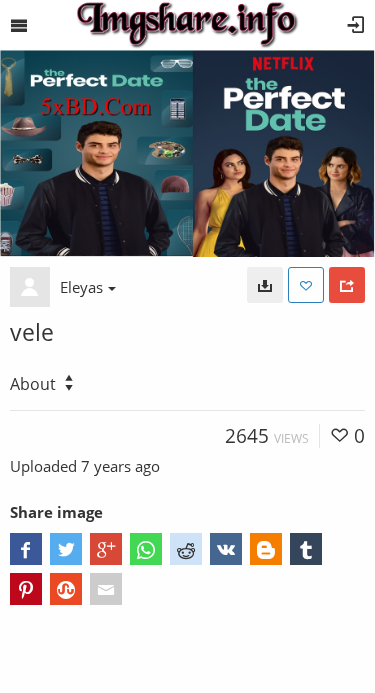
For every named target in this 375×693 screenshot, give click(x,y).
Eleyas (81, 287)
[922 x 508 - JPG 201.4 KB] (265, 285)
